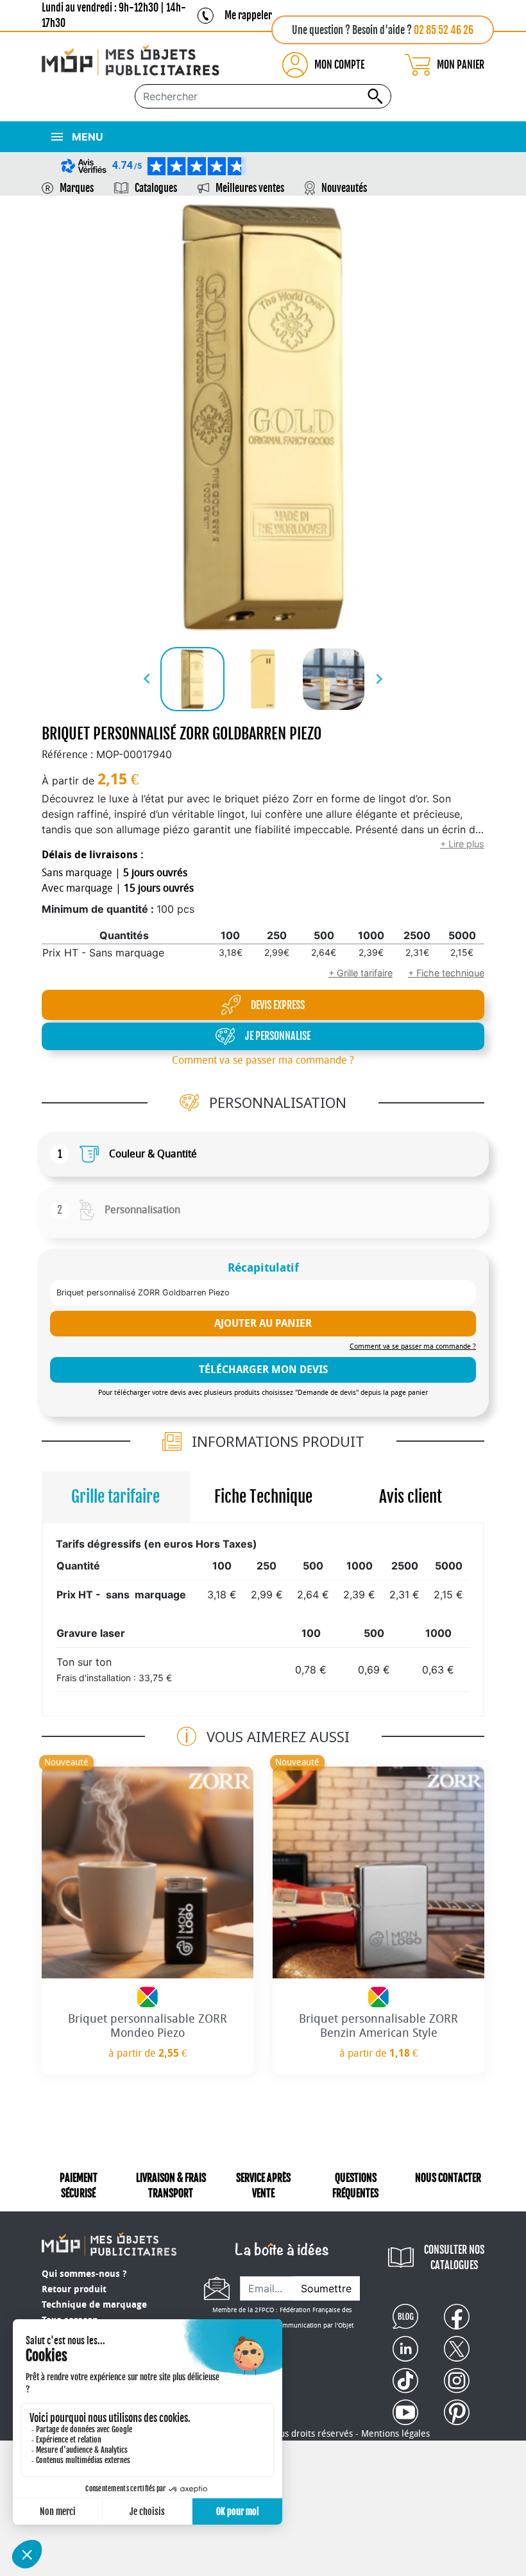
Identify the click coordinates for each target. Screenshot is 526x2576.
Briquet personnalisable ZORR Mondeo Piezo (148, 2026)
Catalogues (156, 188)
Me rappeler (248, 15)
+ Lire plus (462, 844)
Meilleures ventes (250, 188)
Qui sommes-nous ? (84, 2274)
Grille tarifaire (115, 1497)
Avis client (411, 1497)
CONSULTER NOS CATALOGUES (454, 2258)
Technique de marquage (94, 2305)
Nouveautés (344, 188)
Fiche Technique (263, 1497)
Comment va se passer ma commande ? (263, 1060)
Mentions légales (395, 2434)
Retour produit (74, 2289)
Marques (77, 188)
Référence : (67, 755)
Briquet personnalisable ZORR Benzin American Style (378, 2026)
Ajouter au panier (263, 1323)
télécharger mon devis (263, 1370)
